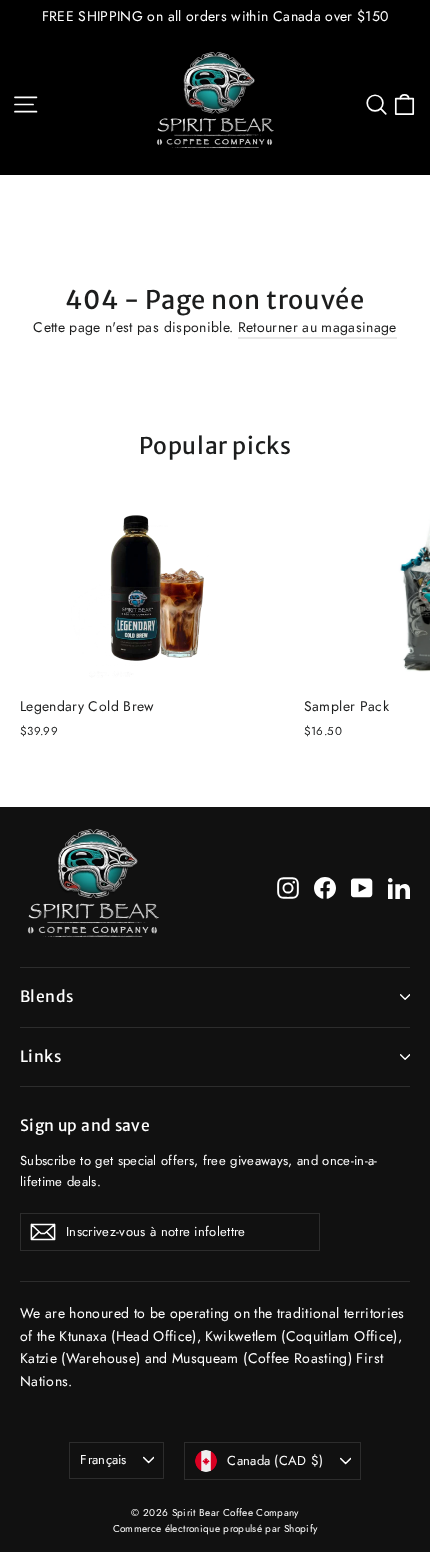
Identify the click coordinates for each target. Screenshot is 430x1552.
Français (103, 1459)
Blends (46, 996)
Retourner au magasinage (317, 327)
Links (40, 1056)
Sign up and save (85, 1125)
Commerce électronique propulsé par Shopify (215, 1528)
